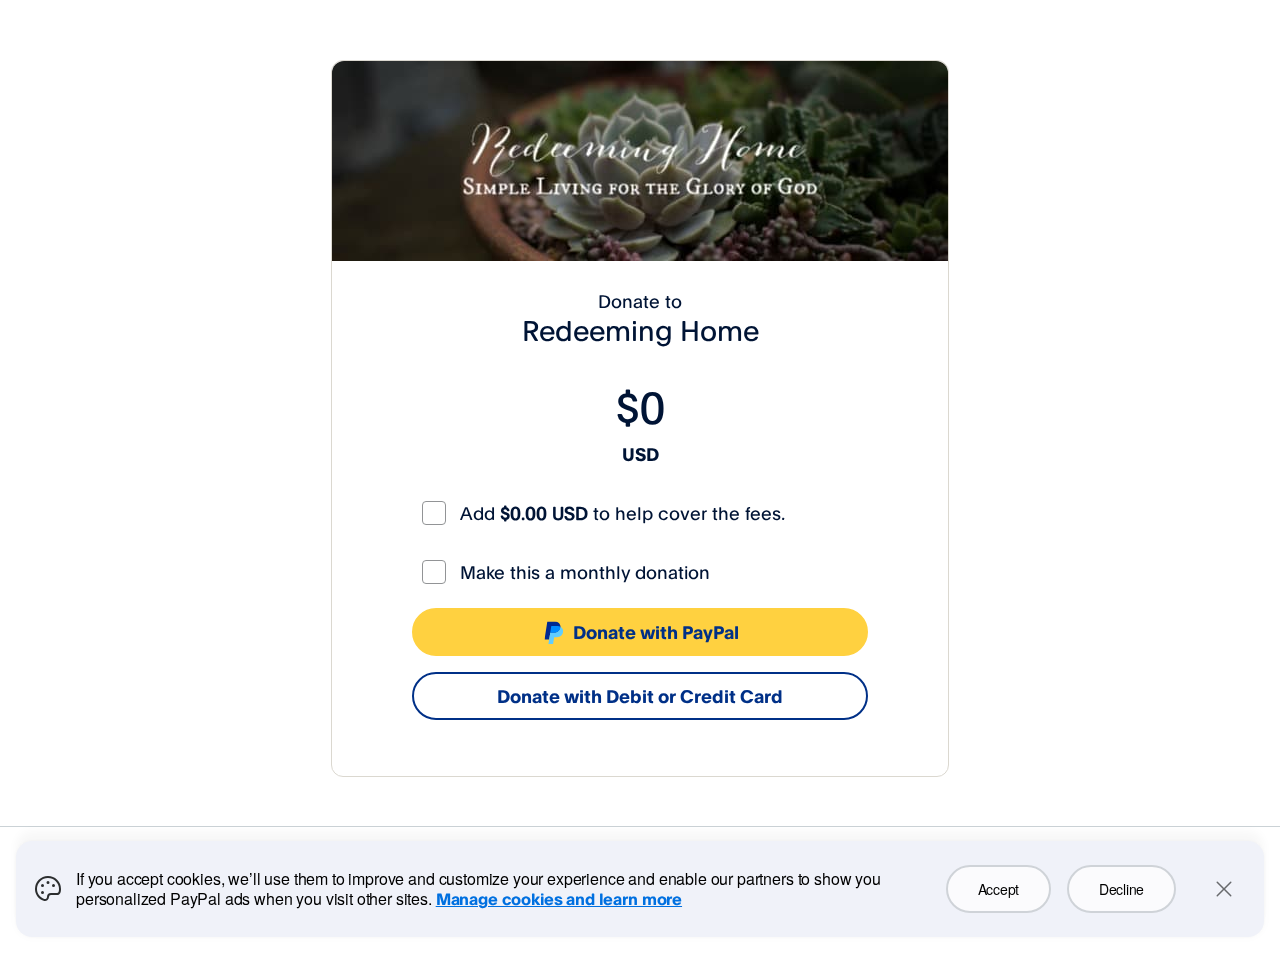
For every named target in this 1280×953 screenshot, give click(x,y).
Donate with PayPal (656, 632)
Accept (998, 889)
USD (640, 454)
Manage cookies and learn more (559, 899)
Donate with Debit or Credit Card (640, 696)
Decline (1121, 889)
